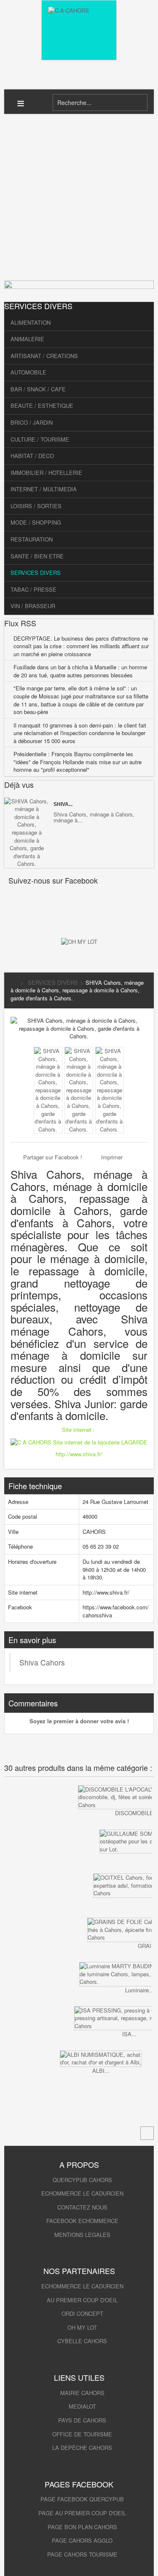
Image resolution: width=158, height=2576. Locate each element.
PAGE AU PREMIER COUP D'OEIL (82, 2513)
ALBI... (101, 2071)
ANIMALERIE (27, 339)
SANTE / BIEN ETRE (37, 556)
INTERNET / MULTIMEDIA (44, 489)
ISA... (129, 2034)
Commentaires (33, 1703)
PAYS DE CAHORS (82, 2420)
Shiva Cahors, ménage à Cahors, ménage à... (94, 817)
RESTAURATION (32, 539)
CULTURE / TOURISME (40, 439)
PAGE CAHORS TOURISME (82, 2554)
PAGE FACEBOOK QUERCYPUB (82, 2499)
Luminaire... (139, 1990)
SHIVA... (63, 804)
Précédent (6, 1802)
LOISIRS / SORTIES (36, 506)
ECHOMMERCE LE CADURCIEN (82, 2193)
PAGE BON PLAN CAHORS (82, 2527)
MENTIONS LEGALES (82, 2235)
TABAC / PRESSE (33, 589)
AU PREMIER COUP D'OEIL (82, 2300)
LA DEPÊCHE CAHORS (82, 2448)
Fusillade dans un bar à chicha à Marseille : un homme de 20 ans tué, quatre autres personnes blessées (80, 671)
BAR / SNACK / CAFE (38, 389)
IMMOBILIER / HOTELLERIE (46, 473)
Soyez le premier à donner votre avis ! (79, 1721)
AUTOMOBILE (28, 372)
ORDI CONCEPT (82, 2313)
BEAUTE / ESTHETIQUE (42, 406)
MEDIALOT (82, 2406)
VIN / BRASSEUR (33, 606)
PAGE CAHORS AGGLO (82, 2540)
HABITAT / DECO (32, 456)
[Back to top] (147, 2133)
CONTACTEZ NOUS (82, 2207)
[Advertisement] (79, 197)
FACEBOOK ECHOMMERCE (82, 2221)
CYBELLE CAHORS (82, 2341)
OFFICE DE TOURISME (82, 2434)
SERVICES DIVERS (36, 573)
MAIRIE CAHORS (82, 2393)
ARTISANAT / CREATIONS (44, 356)
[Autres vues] (28, 1062)
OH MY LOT (82, 2327)
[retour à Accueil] (14, 982)
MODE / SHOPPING (36, 522)
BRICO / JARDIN (32, 422)
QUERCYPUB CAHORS (82, 2180)
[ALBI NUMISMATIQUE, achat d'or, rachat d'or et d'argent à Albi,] (101, 2059)
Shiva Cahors (42, 1662)
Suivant (6, 2103)
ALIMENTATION (31, 322)
